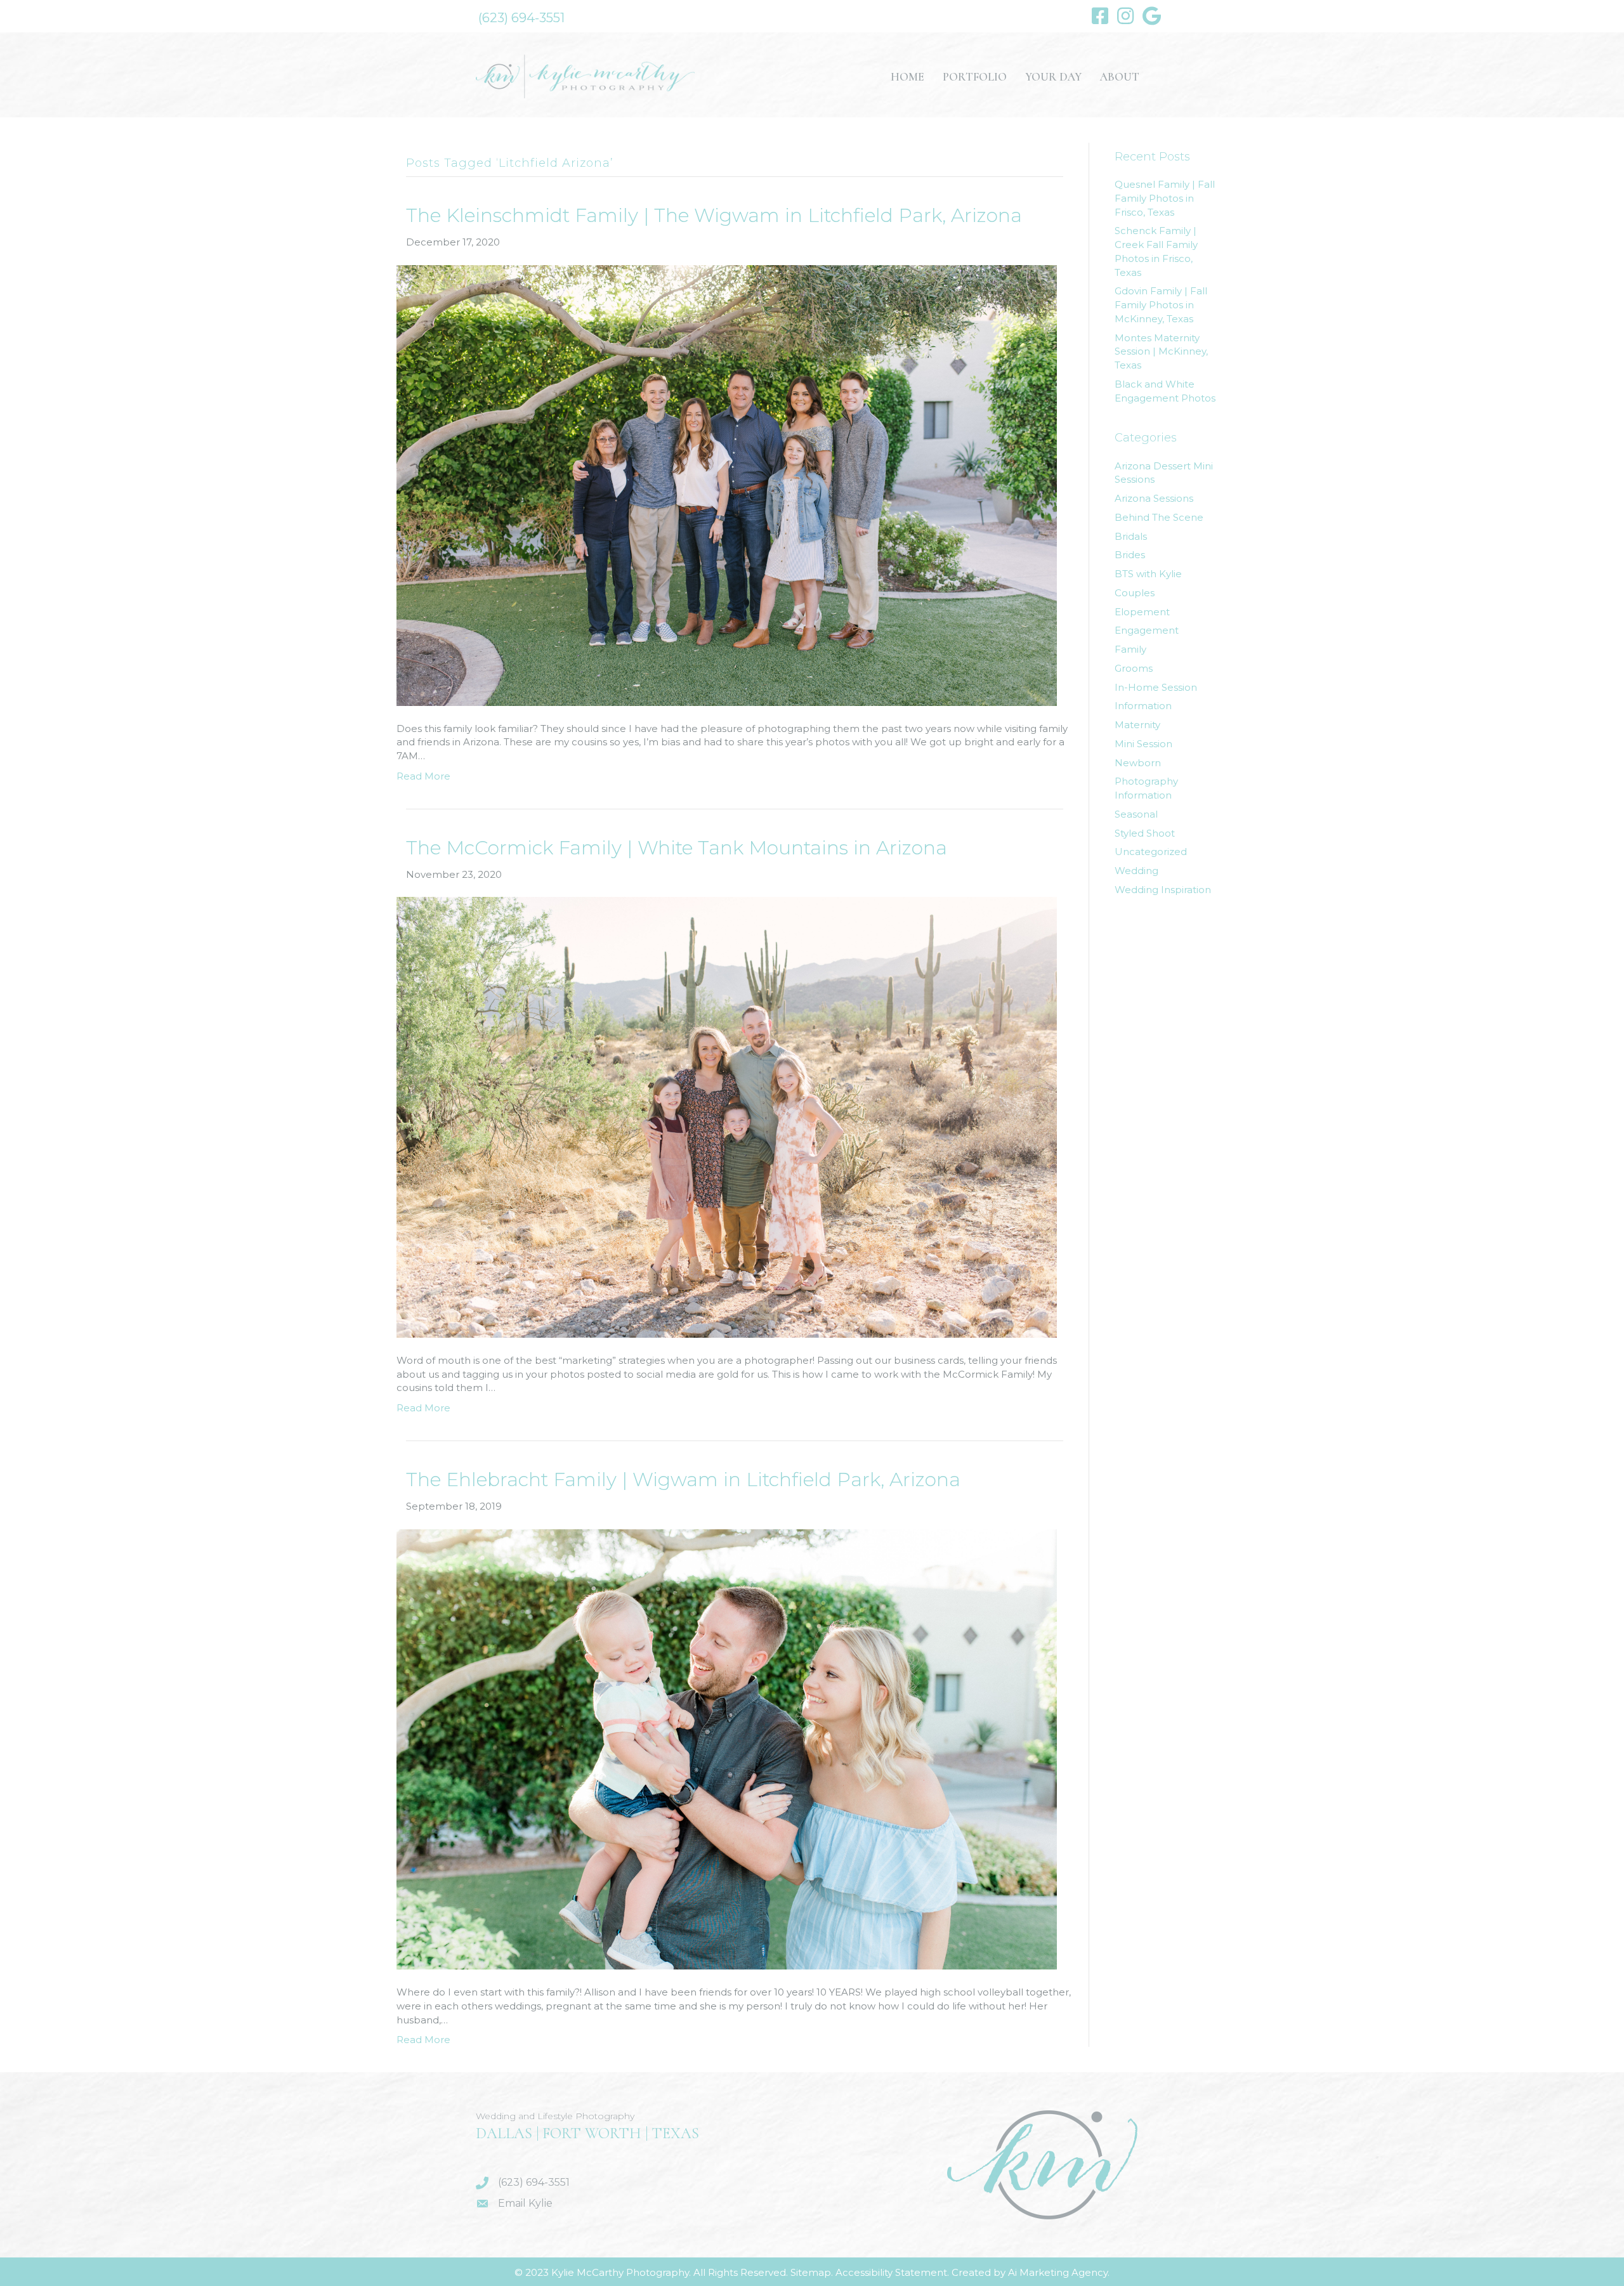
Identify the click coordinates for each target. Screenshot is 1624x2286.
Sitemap (811, 2272)
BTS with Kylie (1148, 574)
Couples (1135, 593)
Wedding (1136, 871)
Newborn (1138, 763)
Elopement (1142, 612)
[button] (521, 18)
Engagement (1147, 630)
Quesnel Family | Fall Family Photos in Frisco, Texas (1165, 198)
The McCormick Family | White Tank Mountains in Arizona (677, 848)
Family (1130, 649)
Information (1143, 706)
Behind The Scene (1159, 517)
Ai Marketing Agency (1058, 2272)
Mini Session (1143, 744)
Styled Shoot (1145, 833)
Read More (423, 776)
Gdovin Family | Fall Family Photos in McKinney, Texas (1161, 305)
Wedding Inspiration (1163, 890)
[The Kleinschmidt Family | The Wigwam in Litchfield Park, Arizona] (727, 484)
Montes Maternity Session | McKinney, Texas (1161, 352)
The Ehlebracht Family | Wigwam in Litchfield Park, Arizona (683, 1479)
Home (907, 77)
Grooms (1134, 668)
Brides (1130, 555)
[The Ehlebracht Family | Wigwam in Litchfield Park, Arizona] (727, 1748)
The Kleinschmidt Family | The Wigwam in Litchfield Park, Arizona (714, 215)
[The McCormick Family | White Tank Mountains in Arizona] (727, 1117)
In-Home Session (1156, 687)
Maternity (1137, 725)
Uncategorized (1151, 852)
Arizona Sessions (1154, 498)
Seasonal (1136, 814)
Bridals (1131, 536)
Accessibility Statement (891, 2272)
